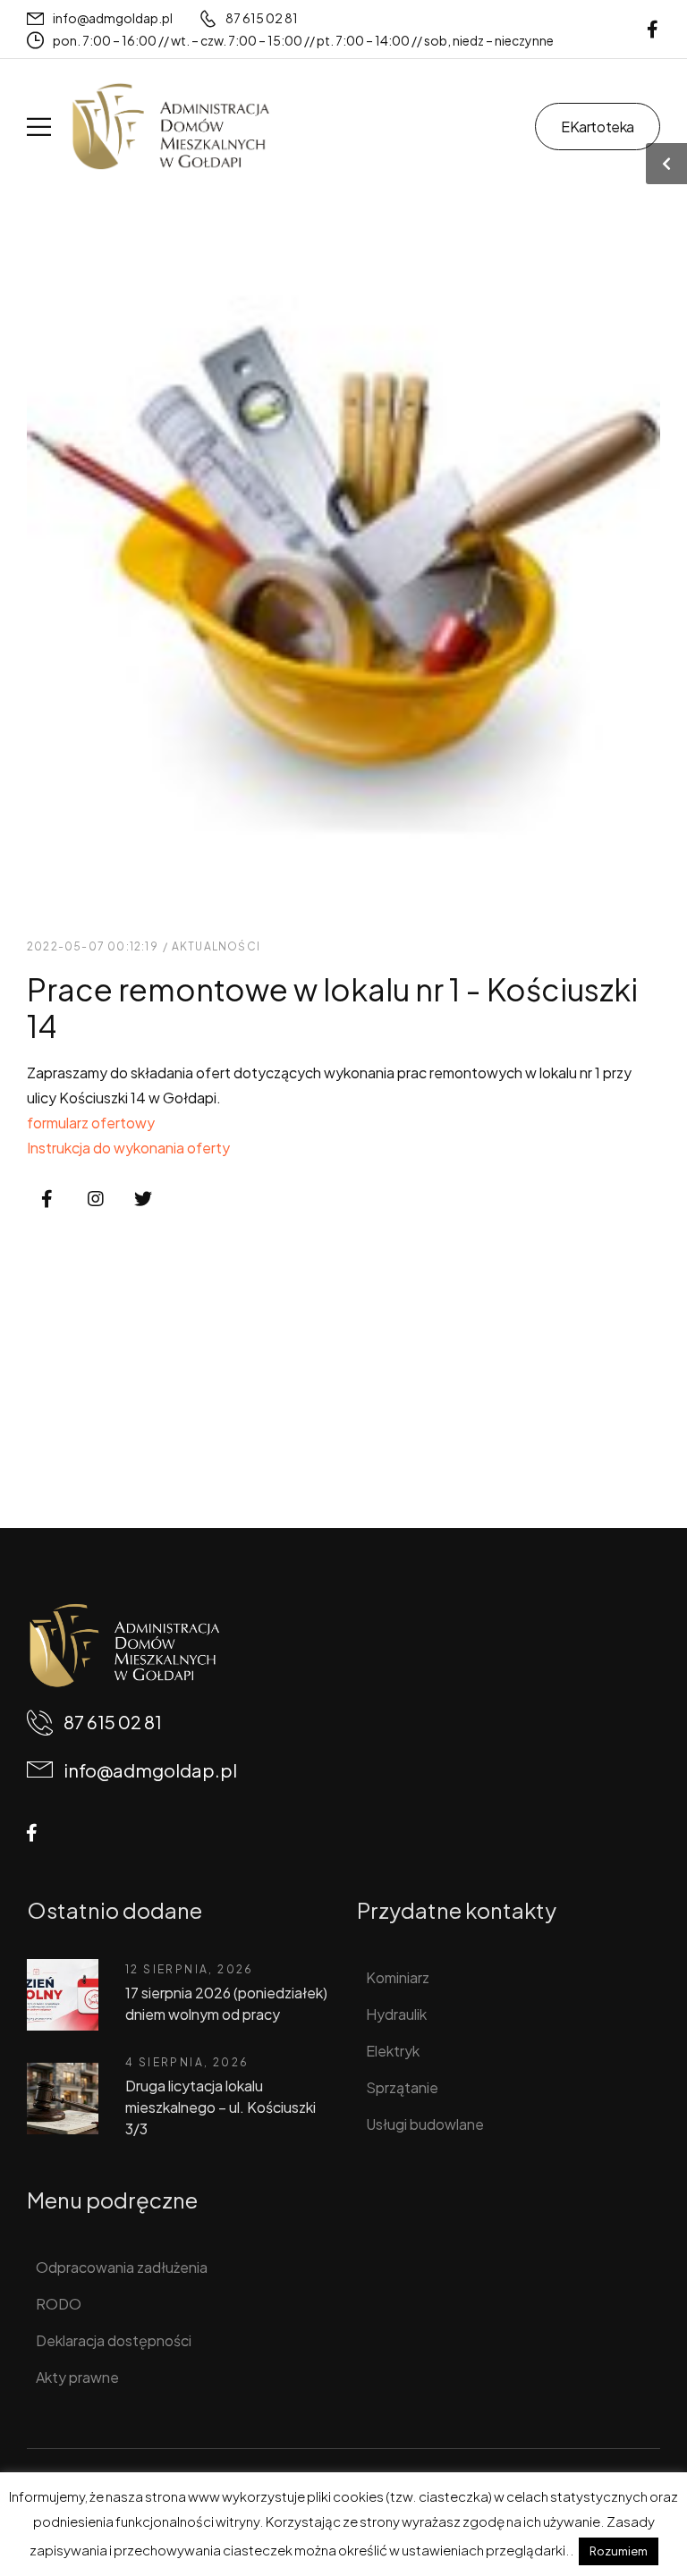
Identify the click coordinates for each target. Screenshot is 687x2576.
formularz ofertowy (91, 1123)
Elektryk (393, 2051)
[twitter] (143, 1199)
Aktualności (216, 946)
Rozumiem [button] (619, 2551)
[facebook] (653, 29)
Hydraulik (396, 2014)
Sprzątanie (402, 2087)
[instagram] (96, 1199)
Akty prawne (77, 2377)
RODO (59, 2304)
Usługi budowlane (425, 2124)
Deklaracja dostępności (114, 2340)
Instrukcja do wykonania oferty (128, 1148)
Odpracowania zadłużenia (122, 2267)
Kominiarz (398, 1977)
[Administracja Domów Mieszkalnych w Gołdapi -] (170, 127)
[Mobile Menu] (39, 127)
